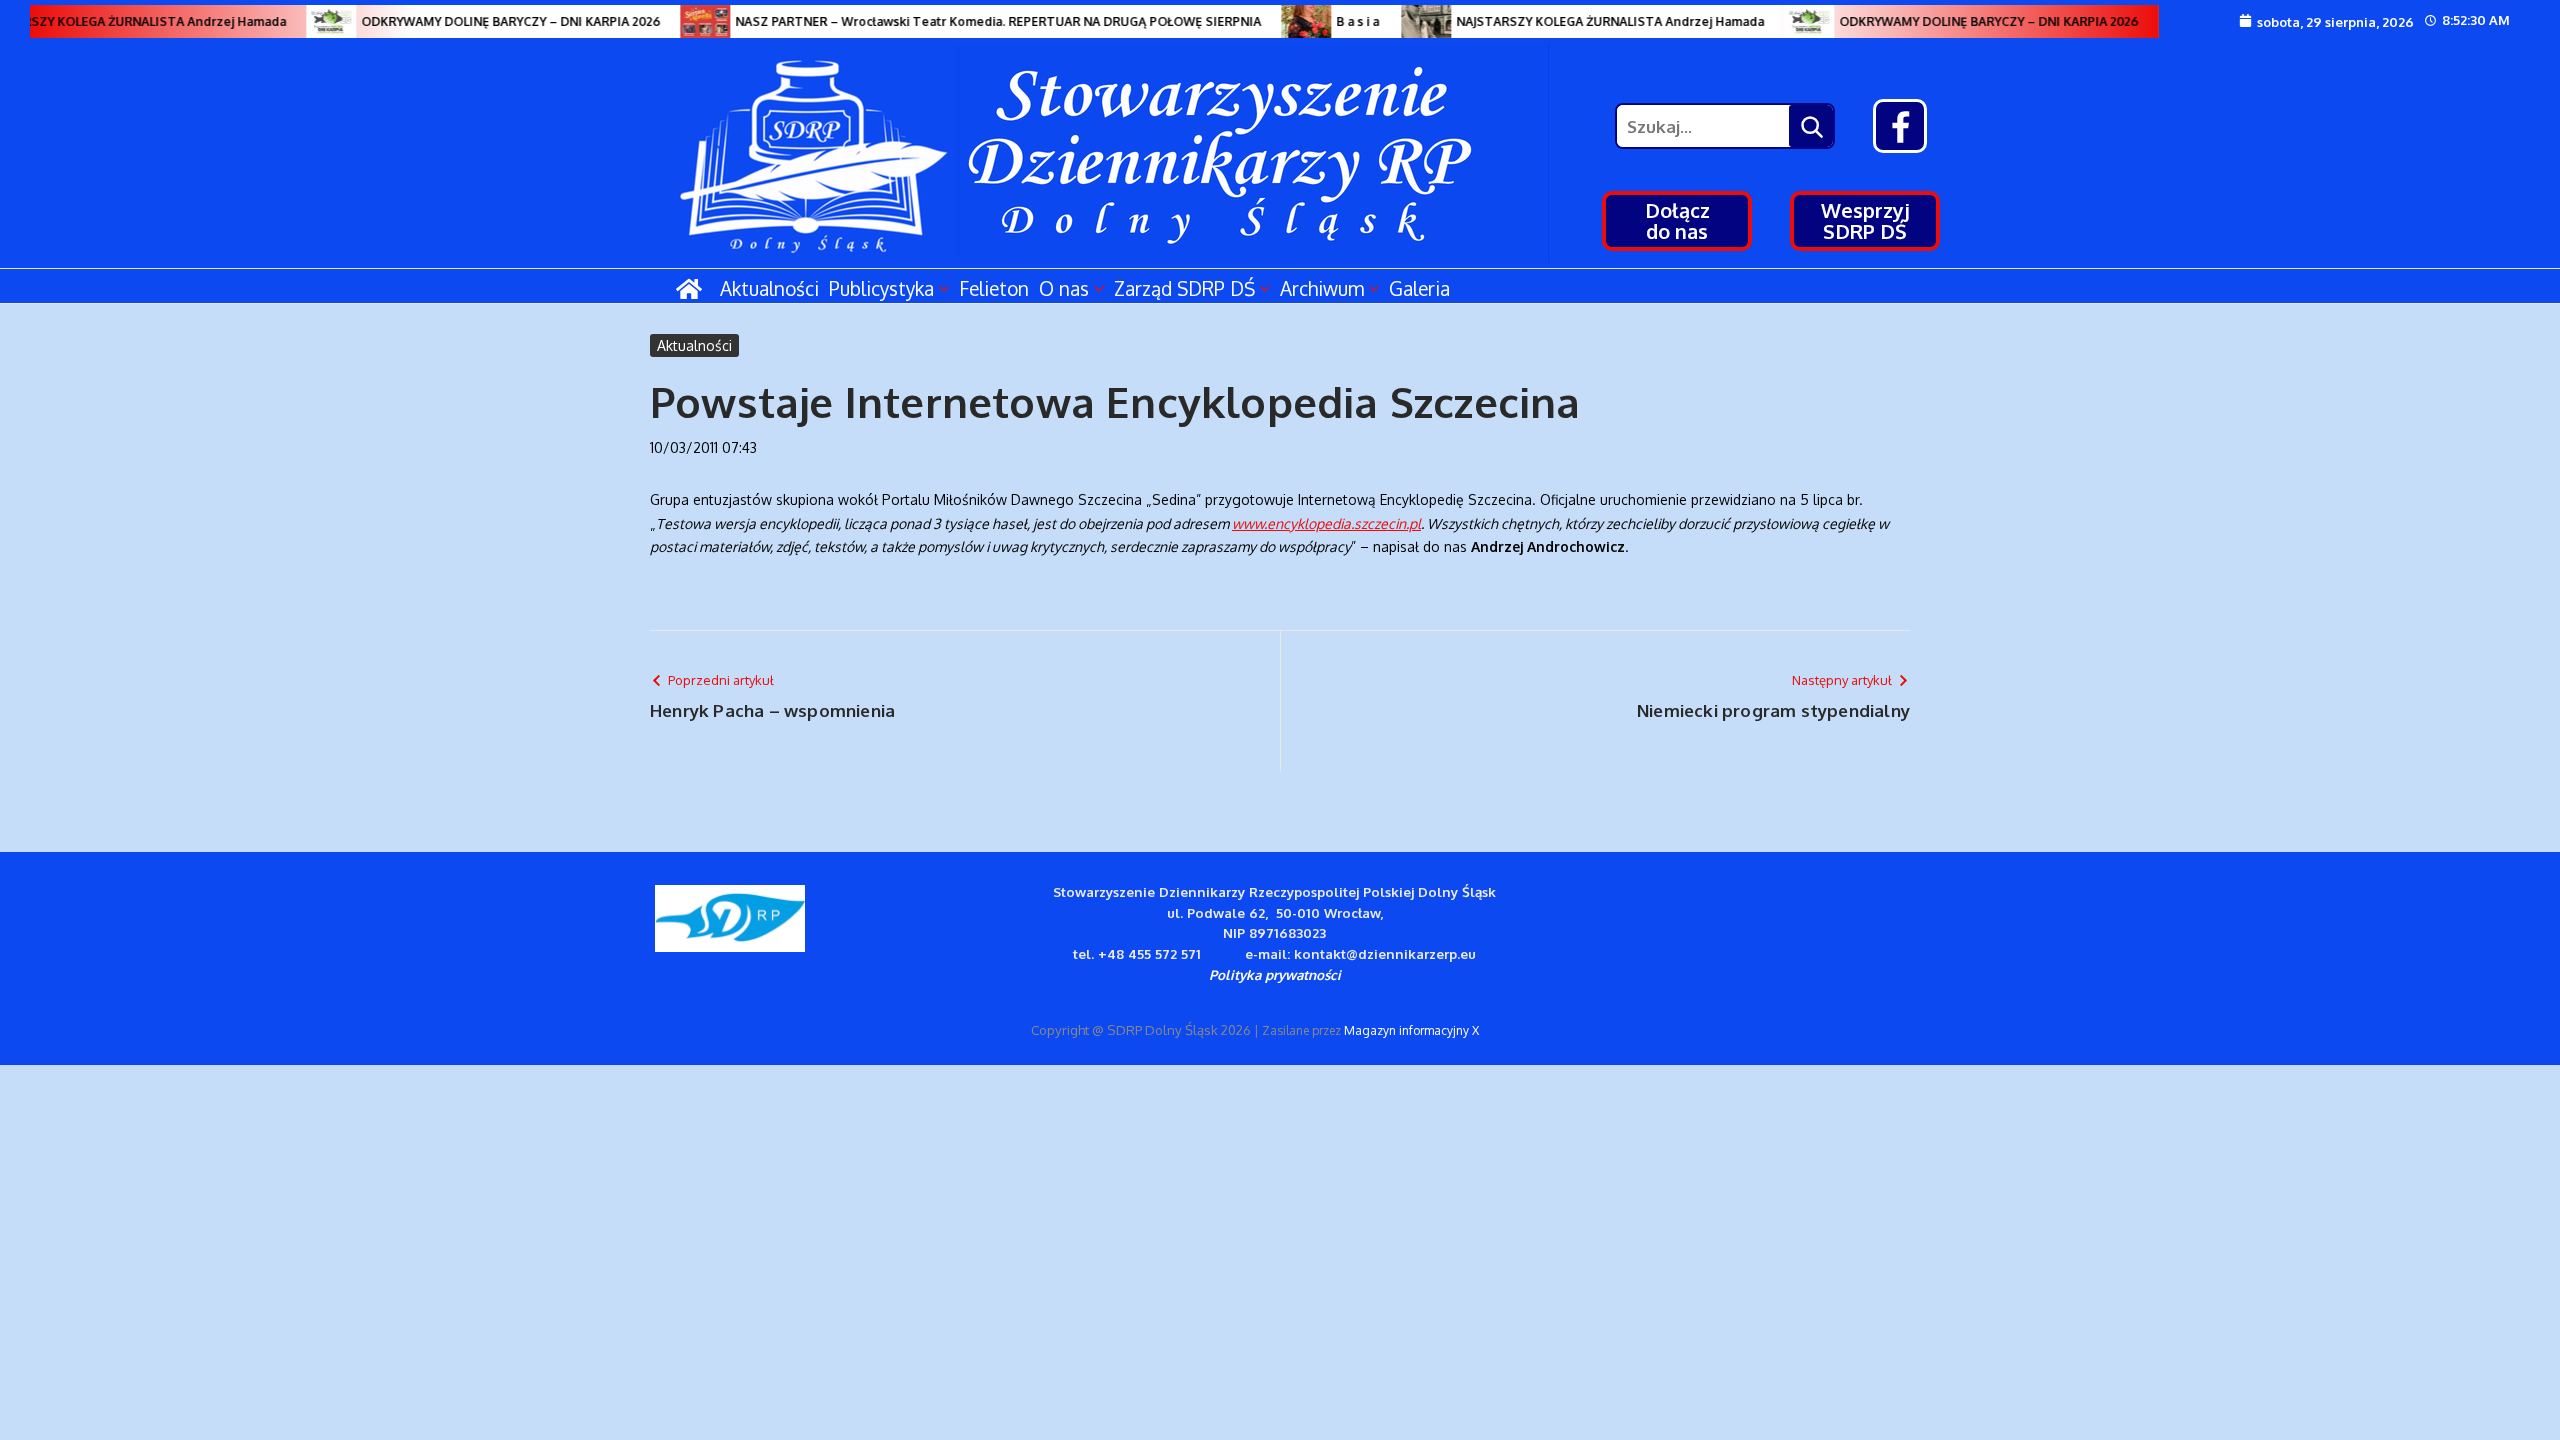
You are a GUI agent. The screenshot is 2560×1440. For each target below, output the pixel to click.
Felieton (994, 288)
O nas (1064, 288)
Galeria (1419, 288)
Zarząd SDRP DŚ (1184, 288)
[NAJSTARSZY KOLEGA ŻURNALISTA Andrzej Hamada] (1409, 21)
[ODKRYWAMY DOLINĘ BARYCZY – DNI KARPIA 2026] (314, 21)
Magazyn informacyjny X (1411, 1030)
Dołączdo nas (1677, 220)
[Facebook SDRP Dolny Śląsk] (1900, 126)
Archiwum (1322, 288)
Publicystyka (881, 288)
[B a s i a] (1289, 21)
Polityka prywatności (1275, 974)
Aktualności (769, 288)
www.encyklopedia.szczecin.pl (1326, 523)
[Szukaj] (1811, 126)
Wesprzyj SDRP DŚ (1865, 220)
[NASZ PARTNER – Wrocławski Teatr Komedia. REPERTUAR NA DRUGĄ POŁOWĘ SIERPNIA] (688, 21)
